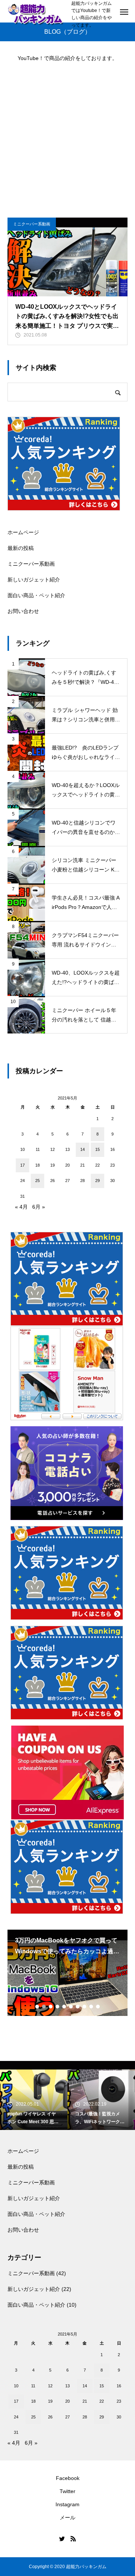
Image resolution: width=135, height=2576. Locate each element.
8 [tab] (85, 2007)
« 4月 (21, 1207)
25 (37, 1181)
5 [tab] (64, 2007)
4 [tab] (58, 2007)
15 (97, 1149)
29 (97, 1181)
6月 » (39, 1207)
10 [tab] (98, 2007)
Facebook (68, 2478)
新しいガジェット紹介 (34, 580)
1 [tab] (37, 2007)
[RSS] (73, 2538)
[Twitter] (62, 2538)
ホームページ (23, 532)
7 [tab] (78, 2007)
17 (22, 1165)
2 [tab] (44, 2007)
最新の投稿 (21, 548)
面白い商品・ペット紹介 (36, 595)
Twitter (67, 2491)
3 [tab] (51, 2007)
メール (67, 2517)
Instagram (67, 2504)
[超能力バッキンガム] (36, 14)
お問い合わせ (23, 611)
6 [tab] (71, 2007)
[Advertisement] (67, 136)
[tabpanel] (67, 1973)
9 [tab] (91, 2007)
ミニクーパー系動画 (32, 224)
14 (82, 1149)
